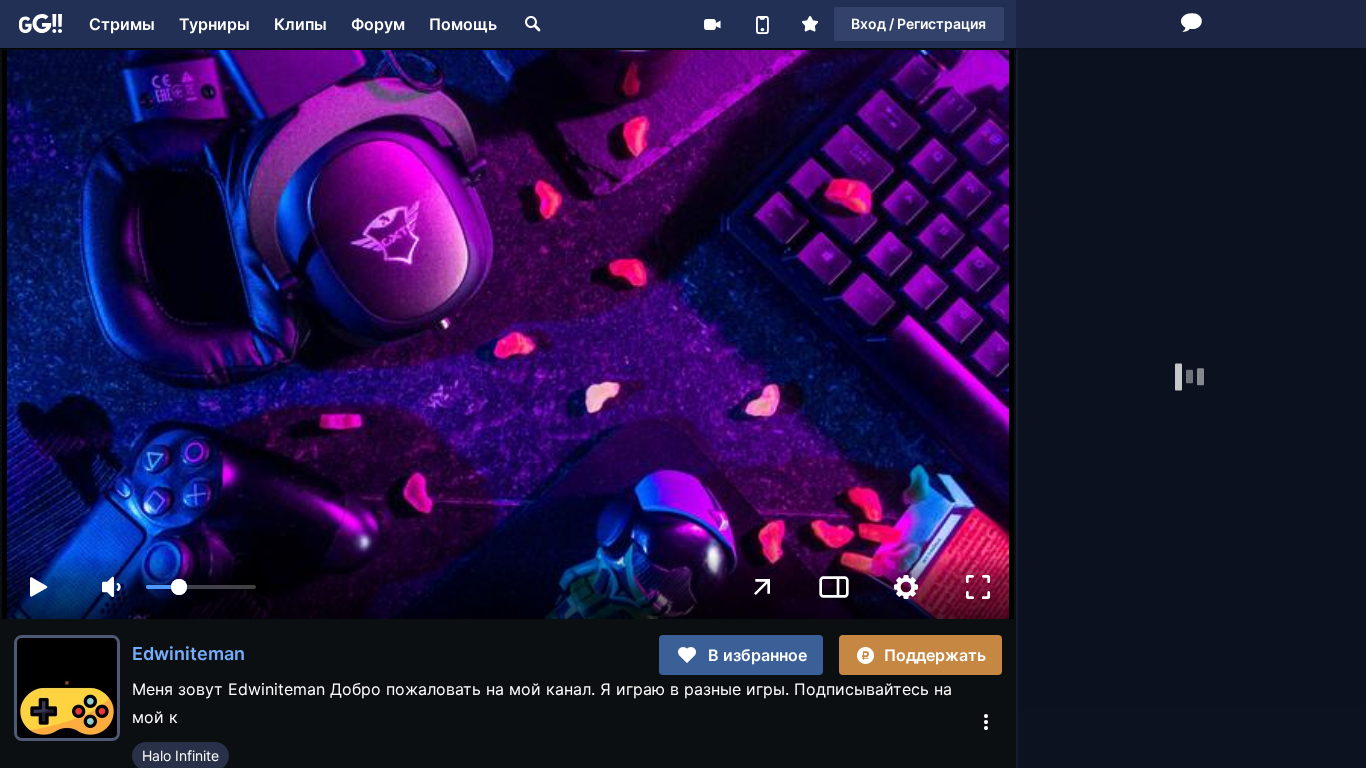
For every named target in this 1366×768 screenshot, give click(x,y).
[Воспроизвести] (38, 587)
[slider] (201, 587)
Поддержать (935, 655)
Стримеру (712, 24)
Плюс (810, 24)
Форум (378, 24)
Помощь (463, 24)
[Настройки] (906, 587)
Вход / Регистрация (918, 23)
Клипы (300, 24)
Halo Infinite (180, 755)
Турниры (214, 24)
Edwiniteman (188, 653)
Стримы (122, 24)
